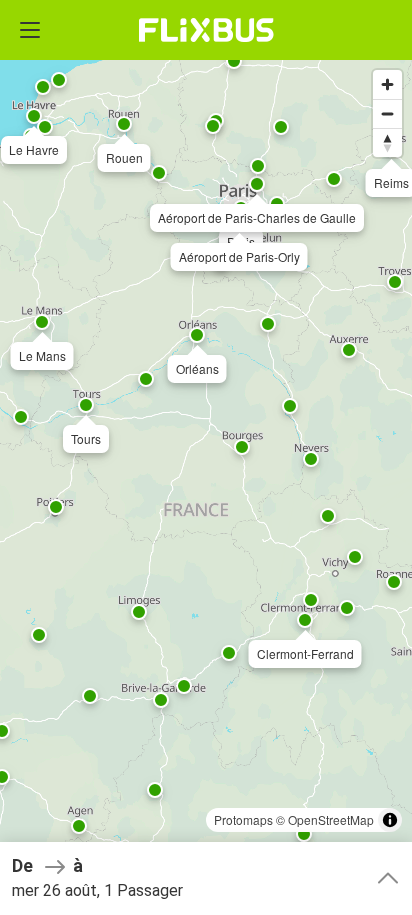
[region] (206, 457)
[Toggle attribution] (390, 820)
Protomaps (243, 819)
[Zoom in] (387, 84)
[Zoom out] (387, 113)
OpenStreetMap (331, 819)
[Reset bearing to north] (387, 142)
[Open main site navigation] (30, 30)
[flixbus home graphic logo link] (206, 30)
